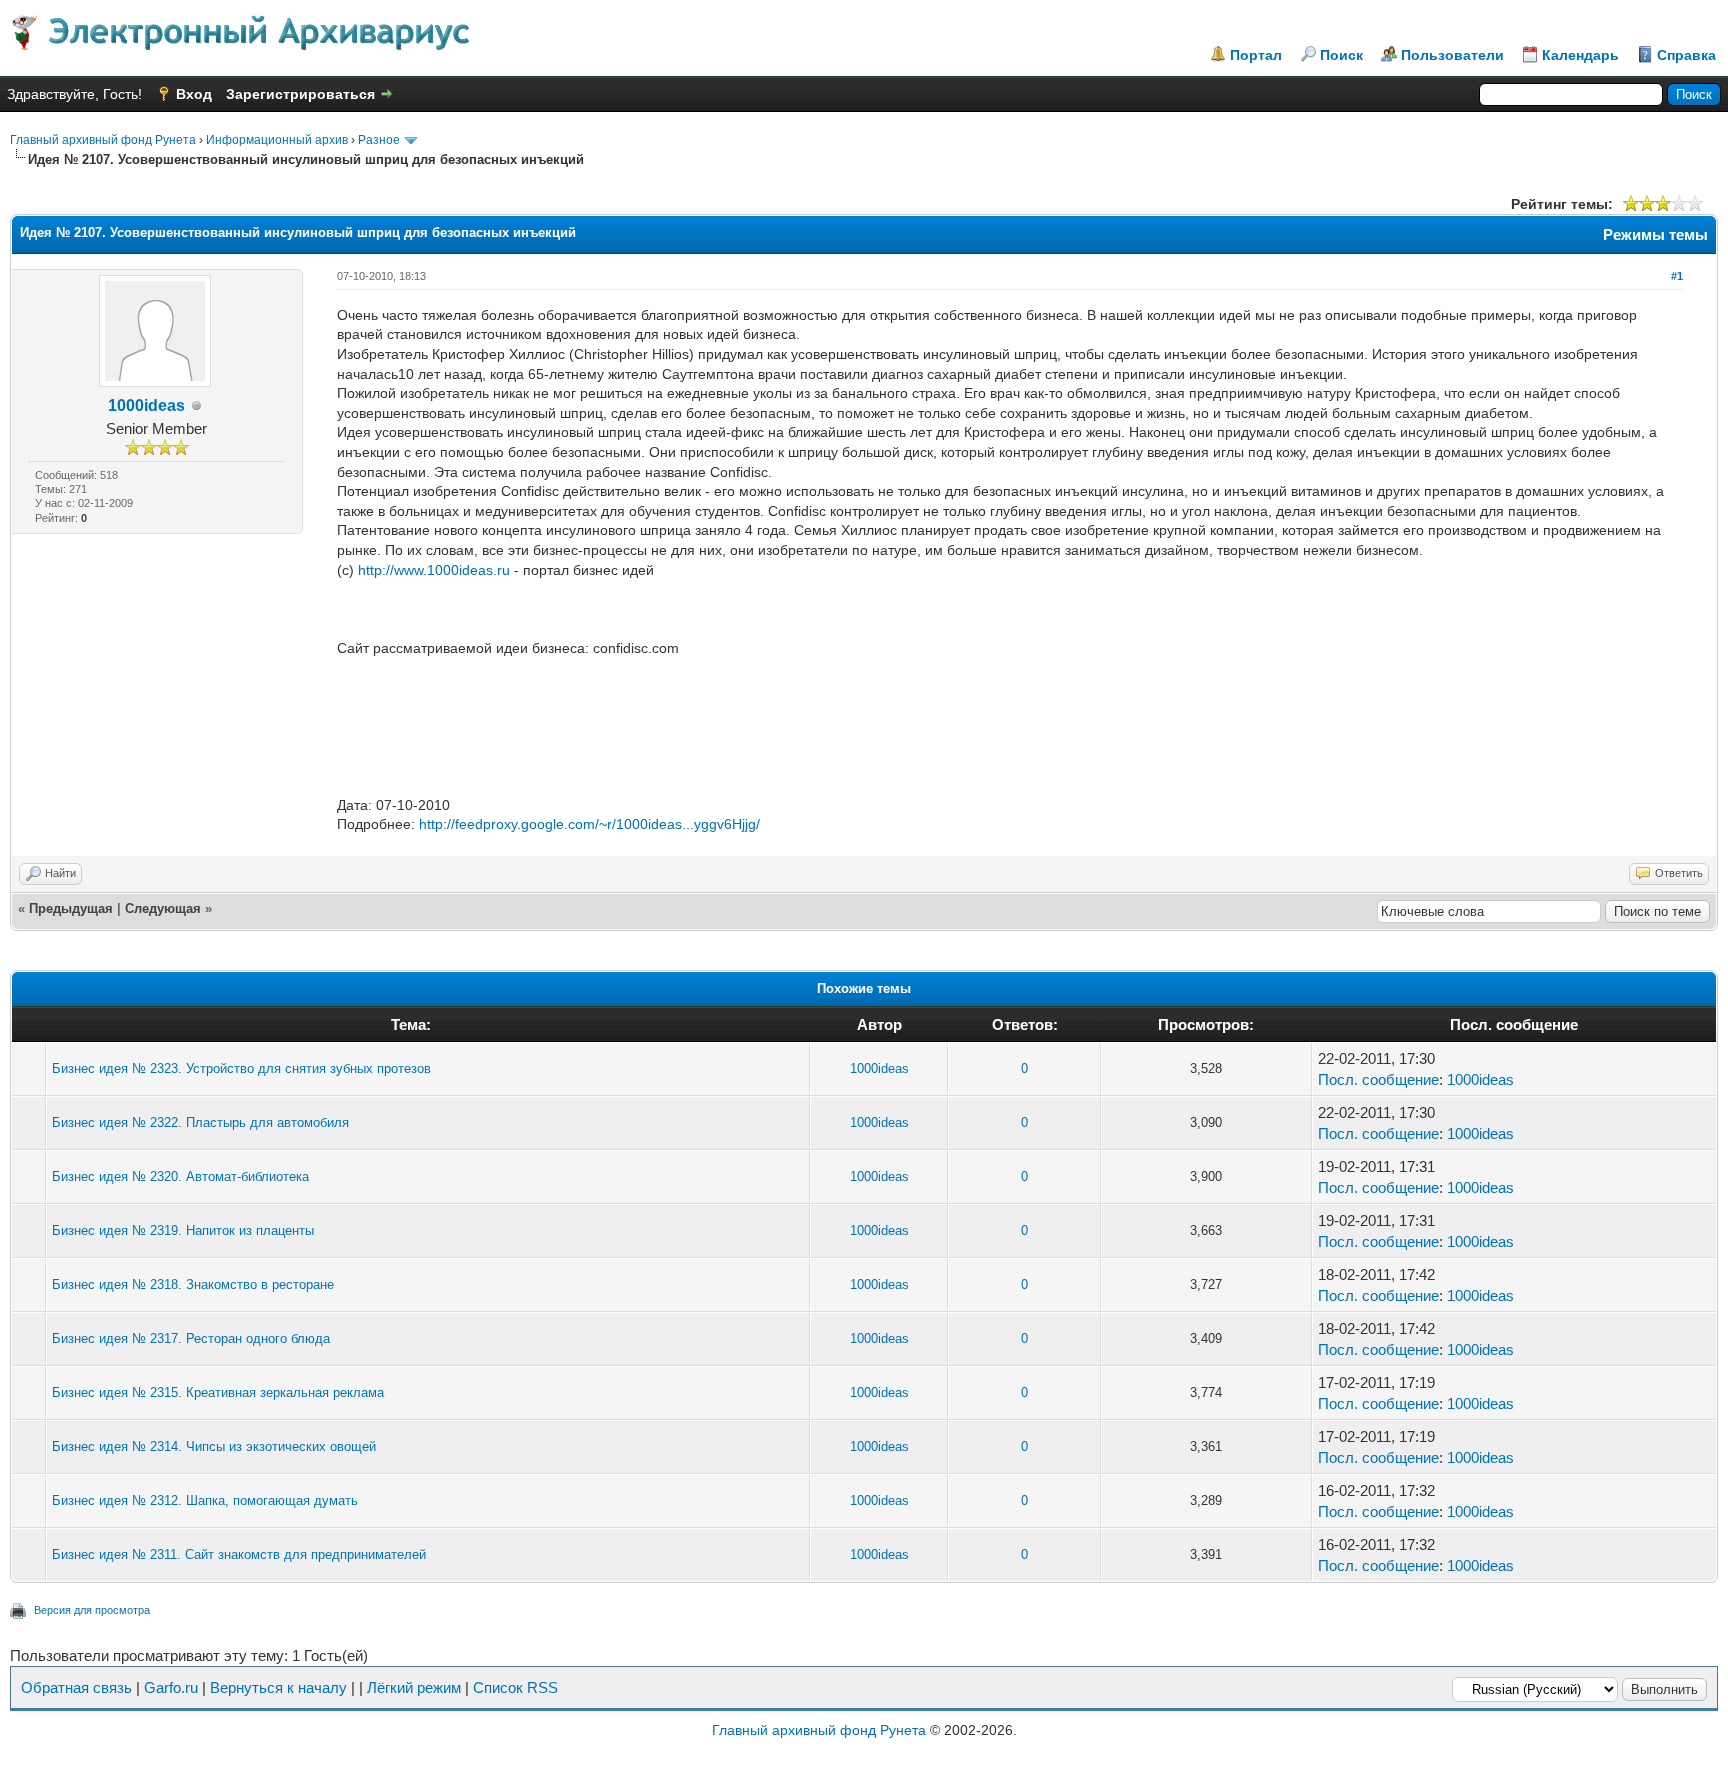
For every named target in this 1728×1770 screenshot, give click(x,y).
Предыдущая (71, 908)
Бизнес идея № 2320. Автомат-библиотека (180, 1176)
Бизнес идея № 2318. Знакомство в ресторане (193, 1284)
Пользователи (1452, 55)
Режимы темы (1655, 234)
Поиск (1341, 55)
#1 (1677, 276)
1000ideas (146, 405)
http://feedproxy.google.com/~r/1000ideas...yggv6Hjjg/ (589, 824)
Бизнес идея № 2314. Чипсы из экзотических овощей (214, 1446)
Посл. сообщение (1378, 1079)
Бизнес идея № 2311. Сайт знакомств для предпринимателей (239, 1554)
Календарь (1580, 55)
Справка (1686, 55)
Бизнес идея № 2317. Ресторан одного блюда (191, 1338)
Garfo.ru (171, 1687)
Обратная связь (76, 1687)
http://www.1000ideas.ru (434, 570)
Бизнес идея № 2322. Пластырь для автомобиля (200, 1122)
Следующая (163, 908)
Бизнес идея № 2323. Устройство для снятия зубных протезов (241, 1068)
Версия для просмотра (92, 1610)
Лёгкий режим (414, 1687)
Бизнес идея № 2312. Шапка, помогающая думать (205, 1500)
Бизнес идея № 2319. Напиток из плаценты (183, 1230)
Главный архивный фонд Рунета (103, 140)
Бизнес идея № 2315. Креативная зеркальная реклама (218, 1392)
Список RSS (515, 1687)
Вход (194, 94)
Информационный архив (277, 140)
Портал (1256, 55)
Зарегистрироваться (300, 94)
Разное (379, 140)
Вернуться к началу (278, 1687)
